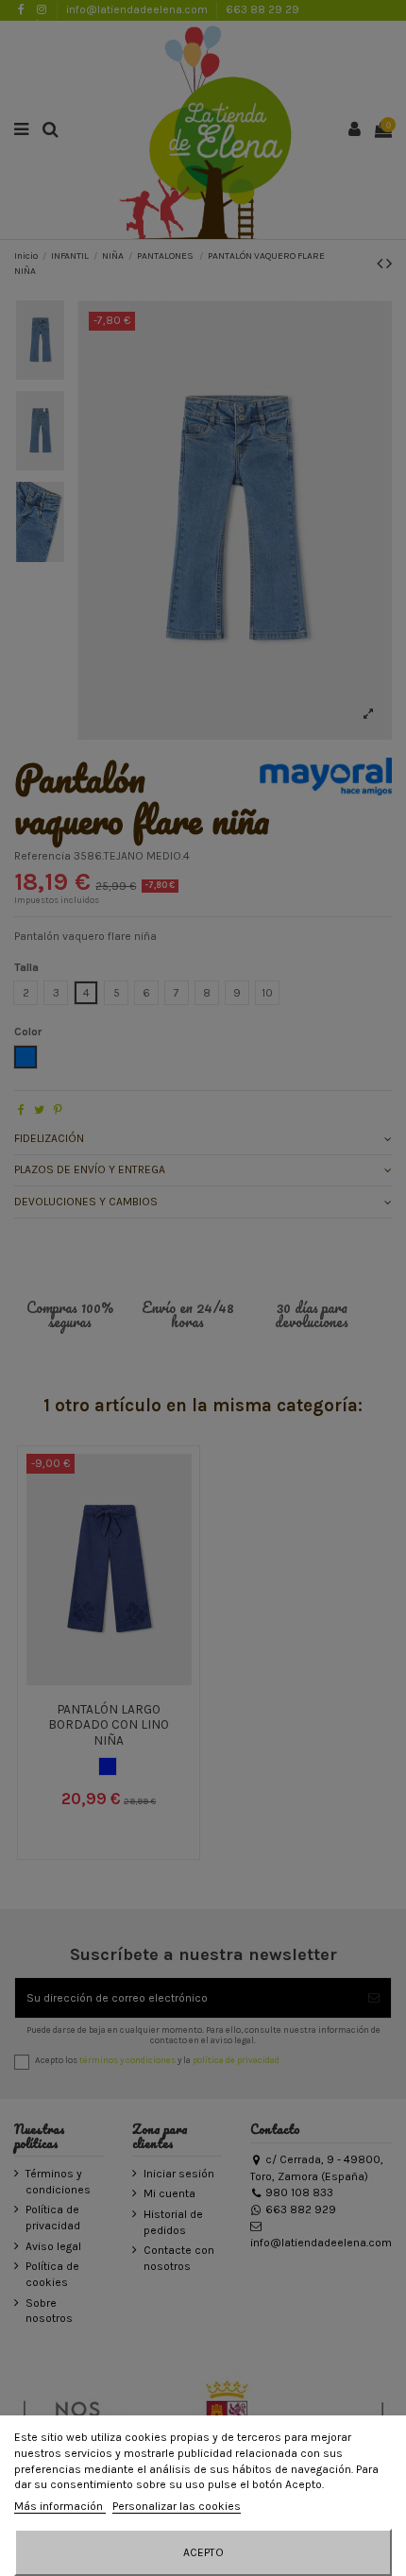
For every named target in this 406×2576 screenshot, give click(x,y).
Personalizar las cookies (177, 2506)
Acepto (203, 2552)
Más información (60, 2506)
